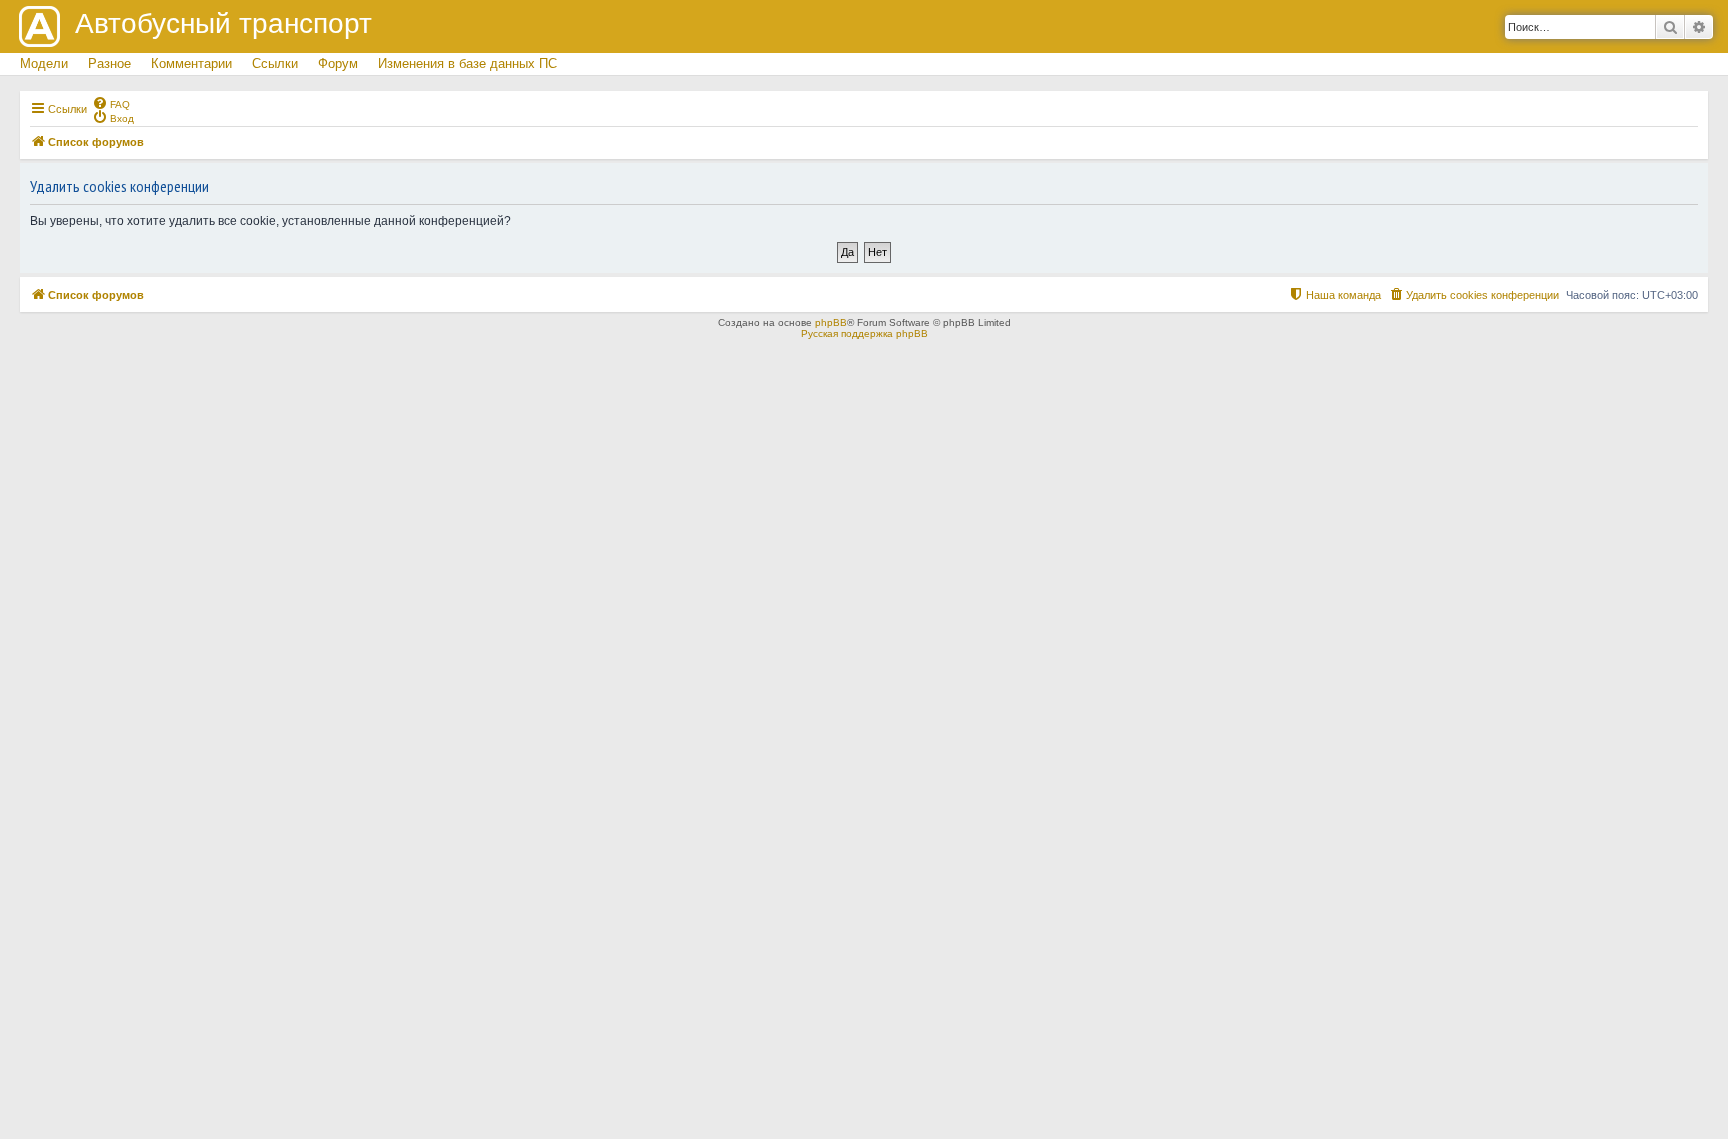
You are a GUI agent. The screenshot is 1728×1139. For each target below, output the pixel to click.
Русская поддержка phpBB (864, 333)
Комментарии (191, 63)
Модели (44, 63)
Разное (109, 63)
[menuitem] (111, 103)
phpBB (831, 322)
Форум (338, 63)
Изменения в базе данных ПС (467, 63)
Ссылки (275, 63)
